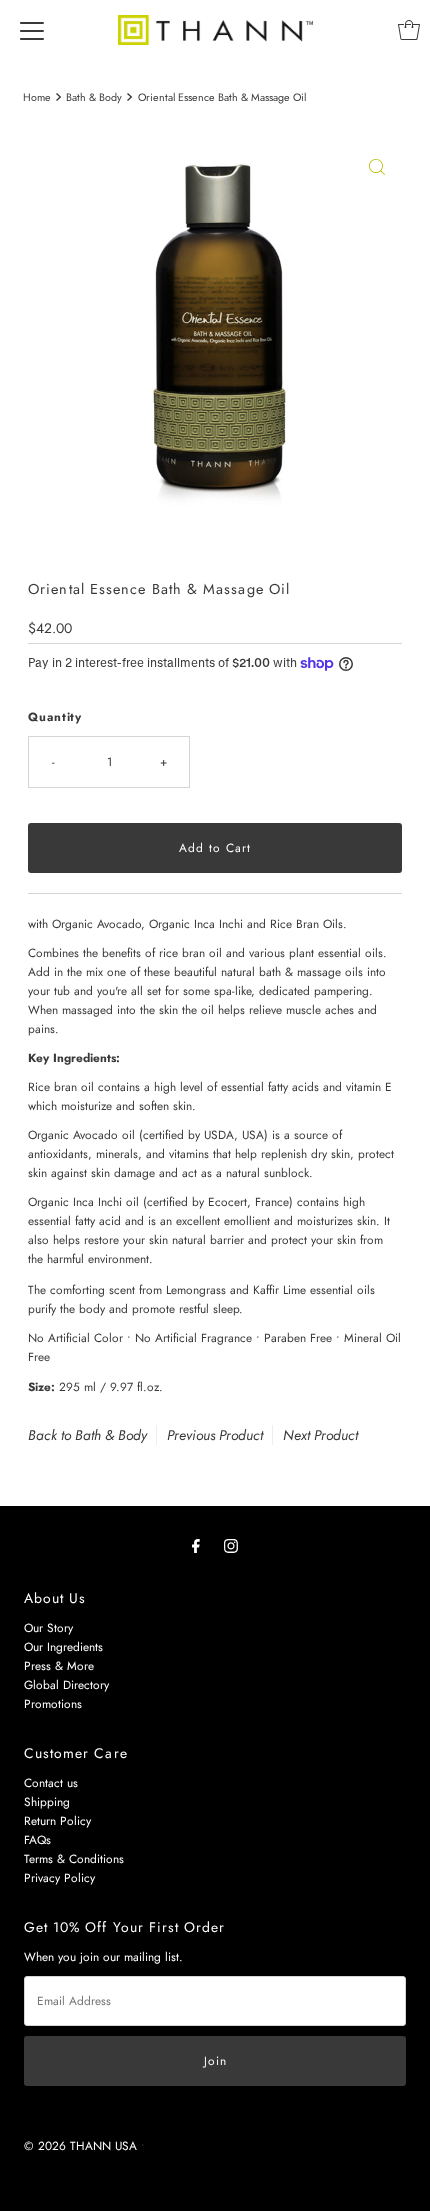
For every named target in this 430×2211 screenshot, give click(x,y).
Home (37, 97)
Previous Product (215, 1435)
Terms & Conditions (74, 1858)
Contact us (51, 1782)
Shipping (47, 1801)
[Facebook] (196, 1545)
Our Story (48, 1627)
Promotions (53, 1703)
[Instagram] (231, 1545)
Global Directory (66, 1684)
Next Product (320, 1435)
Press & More (59, 1665)
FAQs (37, 1839)
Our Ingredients (63, 1646)
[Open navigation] (32, 30)
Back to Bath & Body (87, 1435)
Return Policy (57, 1820)
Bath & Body (94, 97)
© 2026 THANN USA (80, 2145)
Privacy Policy (59, 1877)
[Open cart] (409, 30)
